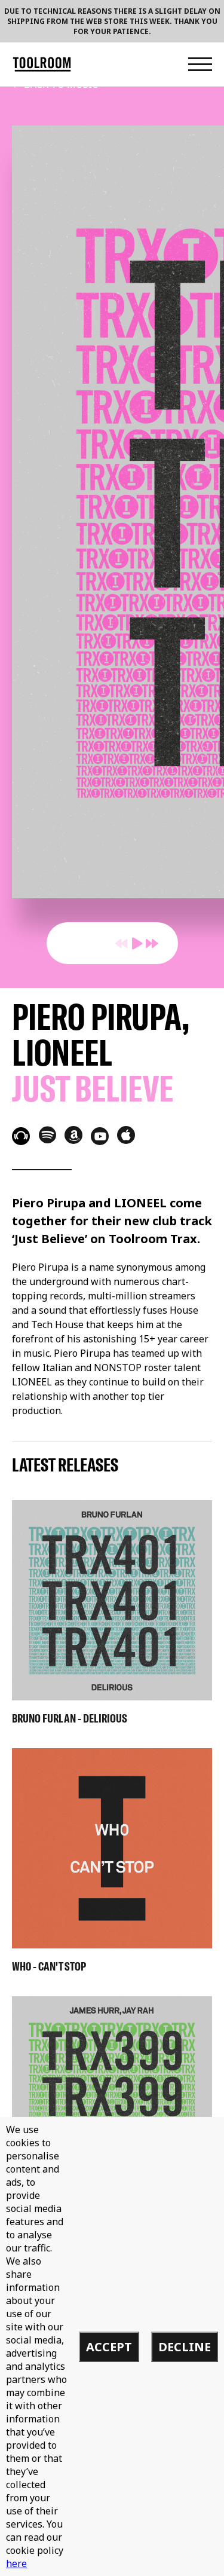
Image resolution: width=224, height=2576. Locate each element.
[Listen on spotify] (47, 1134)
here (16, 2563)
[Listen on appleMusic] (126, 1135)
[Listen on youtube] (100, 1136)
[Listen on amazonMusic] (73, 1135)
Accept (109, 2347)
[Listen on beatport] (21, 1136)
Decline (185, 2347)
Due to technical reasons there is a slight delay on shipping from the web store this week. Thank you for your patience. (112, 21)
